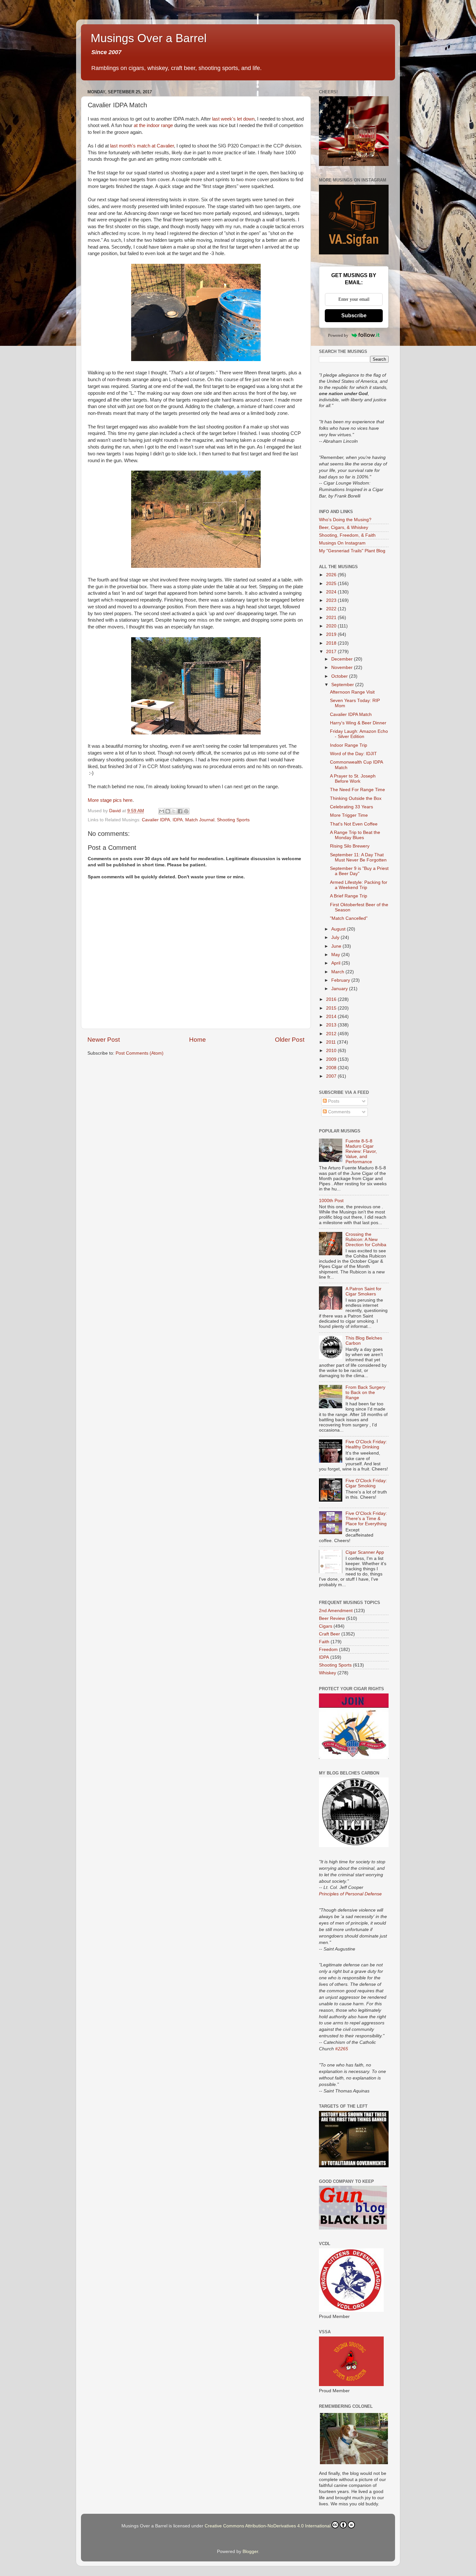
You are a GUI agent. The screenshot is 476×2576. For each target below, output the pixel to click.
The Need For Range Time (357, 790)
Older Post (290, 1040)
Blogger (250, 2552)
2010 (332, 1051)
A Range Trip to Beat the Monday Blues (355, 835)
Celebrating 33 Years (351, 807)
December (343, 659)
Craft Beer (329, 1634)
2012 (332, 1034)
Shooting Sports (233, 820)
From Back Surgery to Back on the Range (365, 1393)
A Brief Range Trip (349, 896)
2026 (332, 575)
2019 (332, 634)
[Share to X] (174, 811)
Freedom (328, 1650)
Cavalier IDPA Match (351, 714)
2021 (332, 618)
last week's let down (233, 119)
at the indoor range (153, 125)
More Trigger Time (349, 815)
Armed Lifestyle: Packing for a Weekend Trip (359, 885)
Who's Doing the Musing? (345, 520)
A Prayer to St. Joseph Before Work (353, 779)
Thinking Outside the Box (356, 798)
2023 (332, 600)
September (343, 685)
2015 (332, 1008)
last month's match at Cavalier (142, 146)
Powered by (338, 335)
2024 (332, 592)
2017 (332, 652)
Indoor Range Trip (349, 745)
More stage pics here (110, 800)
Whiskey (328, 1673)
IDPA (178, 820)
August (339, 929)
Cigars (326, 1626)
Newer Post (104, 1040)
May (336, 955)
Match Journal (200, 820)
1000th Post (331, 1201)
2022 (332, 609)
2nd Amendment (336, 1611)
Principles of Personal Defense (350, 1894)
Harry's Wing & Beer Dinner (358, 723)
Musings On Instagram (342, 543)
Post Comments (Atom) (140, 1053)
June (337, 946)
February (341, 980)
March (338, 972)
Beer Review (332, 1618)
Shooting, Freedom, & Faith (347, 535)
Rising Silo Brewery (350, 846)
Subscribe (354, 316)
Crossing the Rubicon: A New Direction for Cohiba (366, 1240)
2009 (332, 1059)
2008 (332, 1068)
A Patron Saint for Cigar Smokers (363, 1291)
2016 (332, 999)
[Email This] (162, 811)
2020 (332, 626)
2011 (332, 1042)
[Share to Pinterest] (186, 811)
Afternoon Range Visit (352, 692)
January (340, 989)
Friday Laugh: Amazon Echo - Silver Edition (359, 734)
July (336, 937)
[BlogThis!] (168, 811)
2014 (332, 1017)
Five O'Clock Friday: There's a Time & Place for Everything (366, 1519)
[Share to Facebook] (180, 811)
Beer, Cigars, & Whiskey (344, 527)
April (336, 963)
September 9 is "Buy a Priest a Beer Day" (359, 871)
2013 (332, 1025)
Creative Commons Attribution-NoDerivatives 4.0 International (268, 2526)
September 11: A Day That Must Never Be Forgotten (358, 857)
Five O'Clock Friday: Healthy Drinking (366, 1444)
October (340, 676)
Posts (333, 1101)
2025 (332, 584)
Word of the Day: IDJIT (353, 754)
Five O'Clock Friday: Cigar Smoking (366, 1483)
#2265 (342, 2049)
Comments (339, 1112)
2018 (332, 643)
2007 (332, 1076)
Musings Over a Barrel (149, 38)
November (343, 667)
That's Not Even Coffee (354, 824)
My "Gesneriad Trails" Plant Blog (352, 551)
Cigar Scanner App (365, 1552)
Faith (324, 1642)
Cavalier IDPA (156, 820)
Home (198, 1040)
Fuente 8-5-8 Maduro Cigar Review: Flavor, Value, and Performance (361, 1152)
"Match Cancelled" (349, 918)
